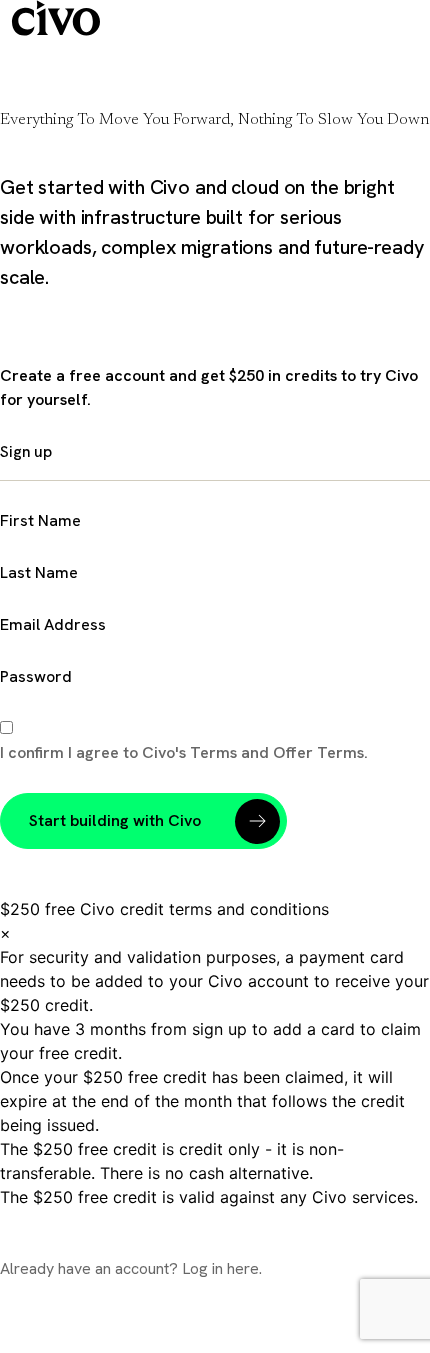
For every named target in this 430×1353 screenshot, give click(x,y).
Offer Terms (318, 752)
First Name (40, 520)
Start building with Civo (115, 820)
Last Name (39, 572)
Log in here (220, 1268)
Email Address (53, 624)
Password (36, 676)
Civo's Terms (191, 752)
